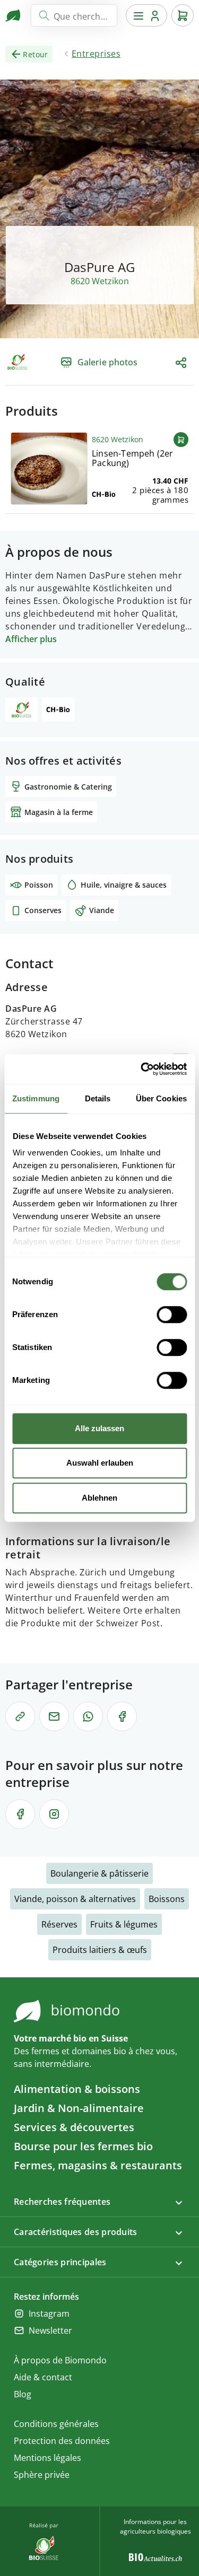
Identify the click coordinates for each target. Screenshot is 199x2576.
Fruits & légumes (124, 1924)
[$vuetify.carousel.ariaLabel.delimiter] (62, 325)
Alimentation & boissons (77, 2089)
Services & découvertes (74, 2127)
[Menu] (146, 15)
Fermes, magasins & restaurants (98, 2165)
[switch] (172, 1315)
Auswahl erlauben (100, 1463)
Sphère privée (42, 2475)
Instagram (49, 2314)
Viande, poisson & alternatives (75, 1899)
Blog (23, 2394)
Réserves (59, 1924)
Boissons (167, 1899)
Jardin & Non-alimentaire (79, 2108)
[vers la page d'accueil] (14, 15)
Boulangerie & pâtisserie (99, 1873)
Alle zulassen (99, 1428)
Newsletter (50, 2330)
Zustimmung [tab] (36, 1098)
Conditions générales (56, 2424)
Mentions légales (47, 2458)
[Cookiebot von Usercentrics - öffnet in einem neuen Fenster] (142, 1069)
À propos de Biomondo (60, 2360)
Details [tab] (98, 1098)
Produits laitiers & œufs (100, 1950)
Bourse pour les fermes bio (83, 2146)
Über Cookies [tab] (161, 1098)
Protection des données (62, 2441)
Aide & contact (43, 2377)
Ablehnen (99, 1498)
